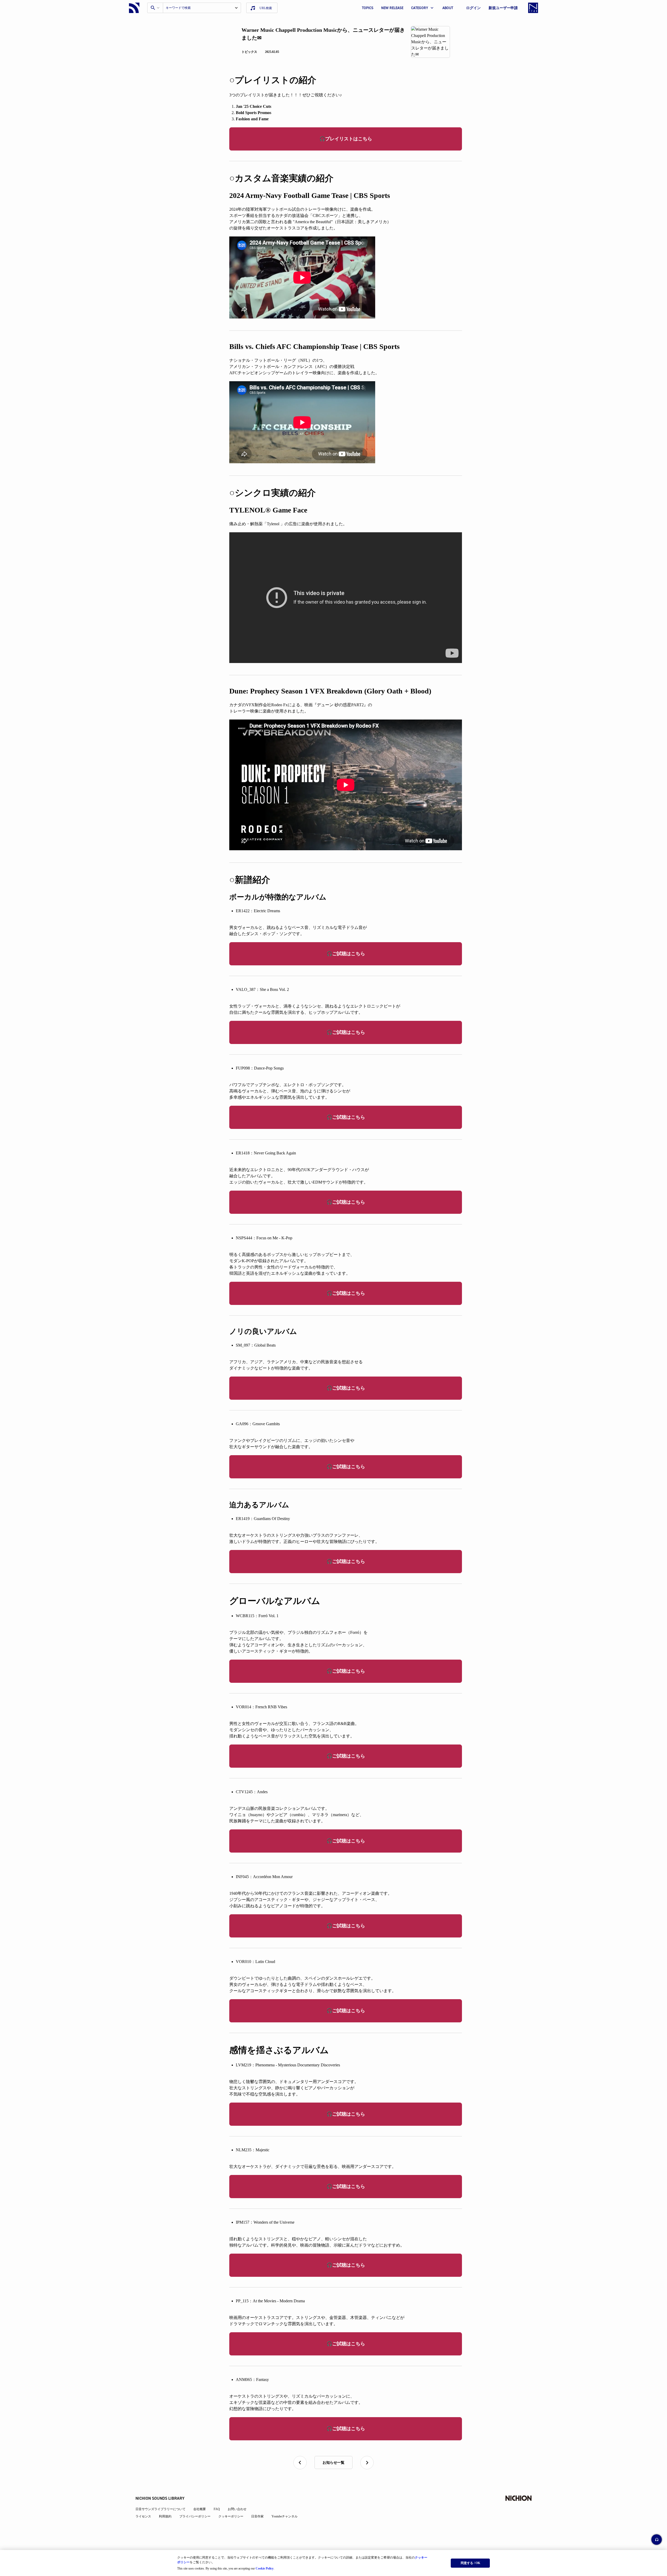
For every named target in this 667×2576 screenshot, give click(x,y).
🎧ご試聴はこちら (346, 954)
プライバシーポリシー (195, 2516)
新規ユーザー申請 (503, 8)
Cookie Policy (265, 2568)
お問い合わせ (237, 2509)
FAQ (217, 2509)
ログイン (473, 8)
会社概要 (200, 2509)
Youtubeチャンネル (285, 2516)
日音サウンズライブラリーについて (160, 2509)
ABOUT (448, 8)
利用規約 (165, 2516)
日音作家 (257, 2516)
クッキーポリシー (231, 2516)
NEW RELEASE (392, 8)
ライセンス (143, 2516)
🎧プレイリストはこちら (346, 139)
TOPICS (368, 8)
